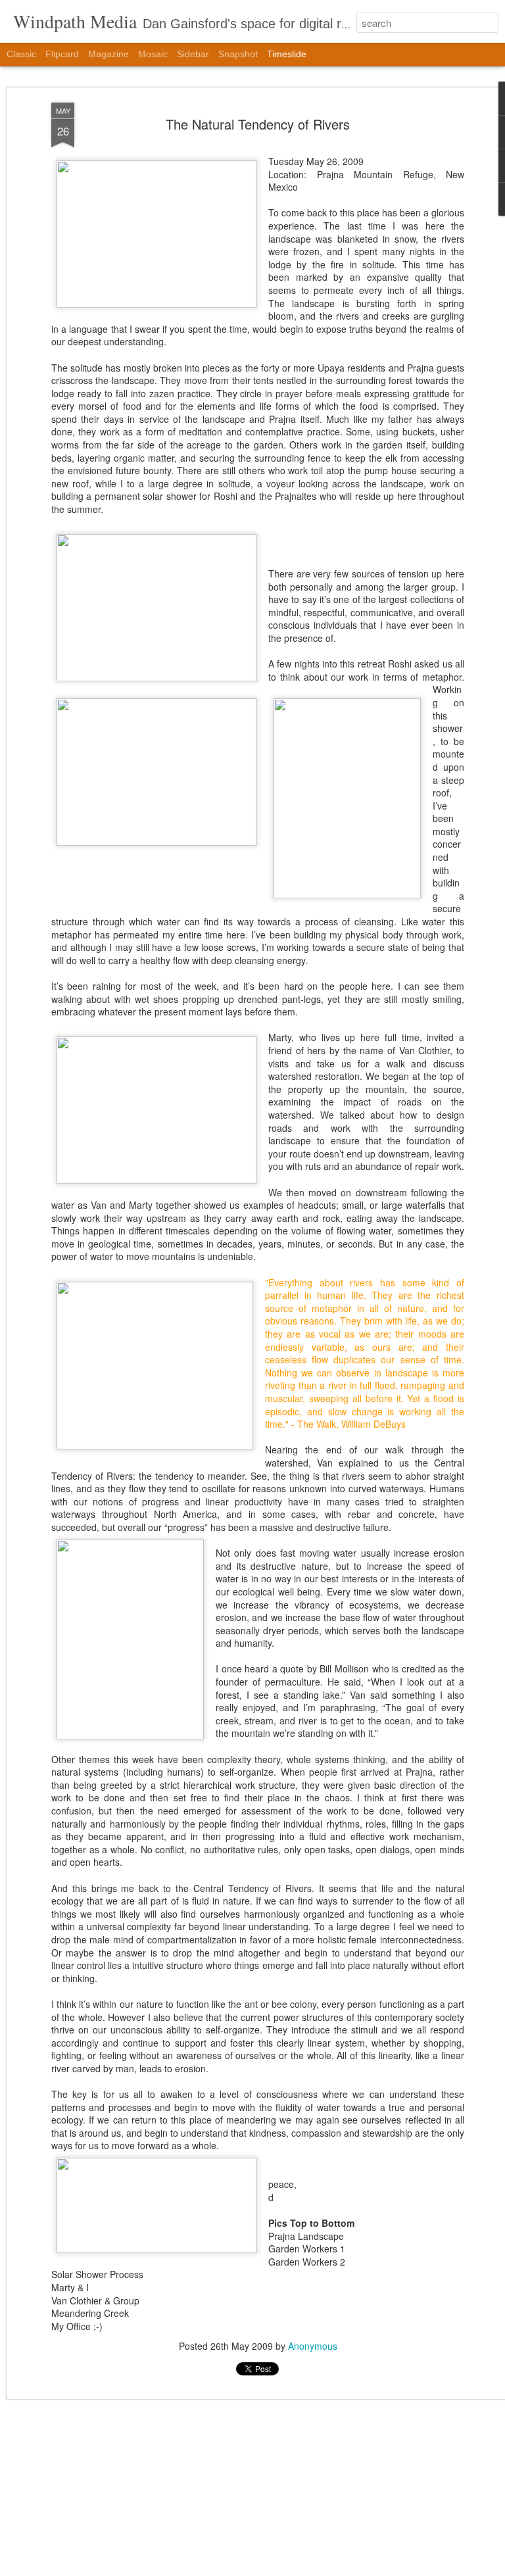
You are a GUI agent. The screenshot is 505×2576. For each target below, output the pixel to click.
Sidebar (193, 54)
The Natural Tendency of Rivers (258, 124)
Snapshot (238, 54)
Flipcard (62, 54)
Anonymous (313, 2346)
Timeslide (287, 54)
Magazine (108, 54)
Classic (21, 54)
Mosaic (153, 54)
